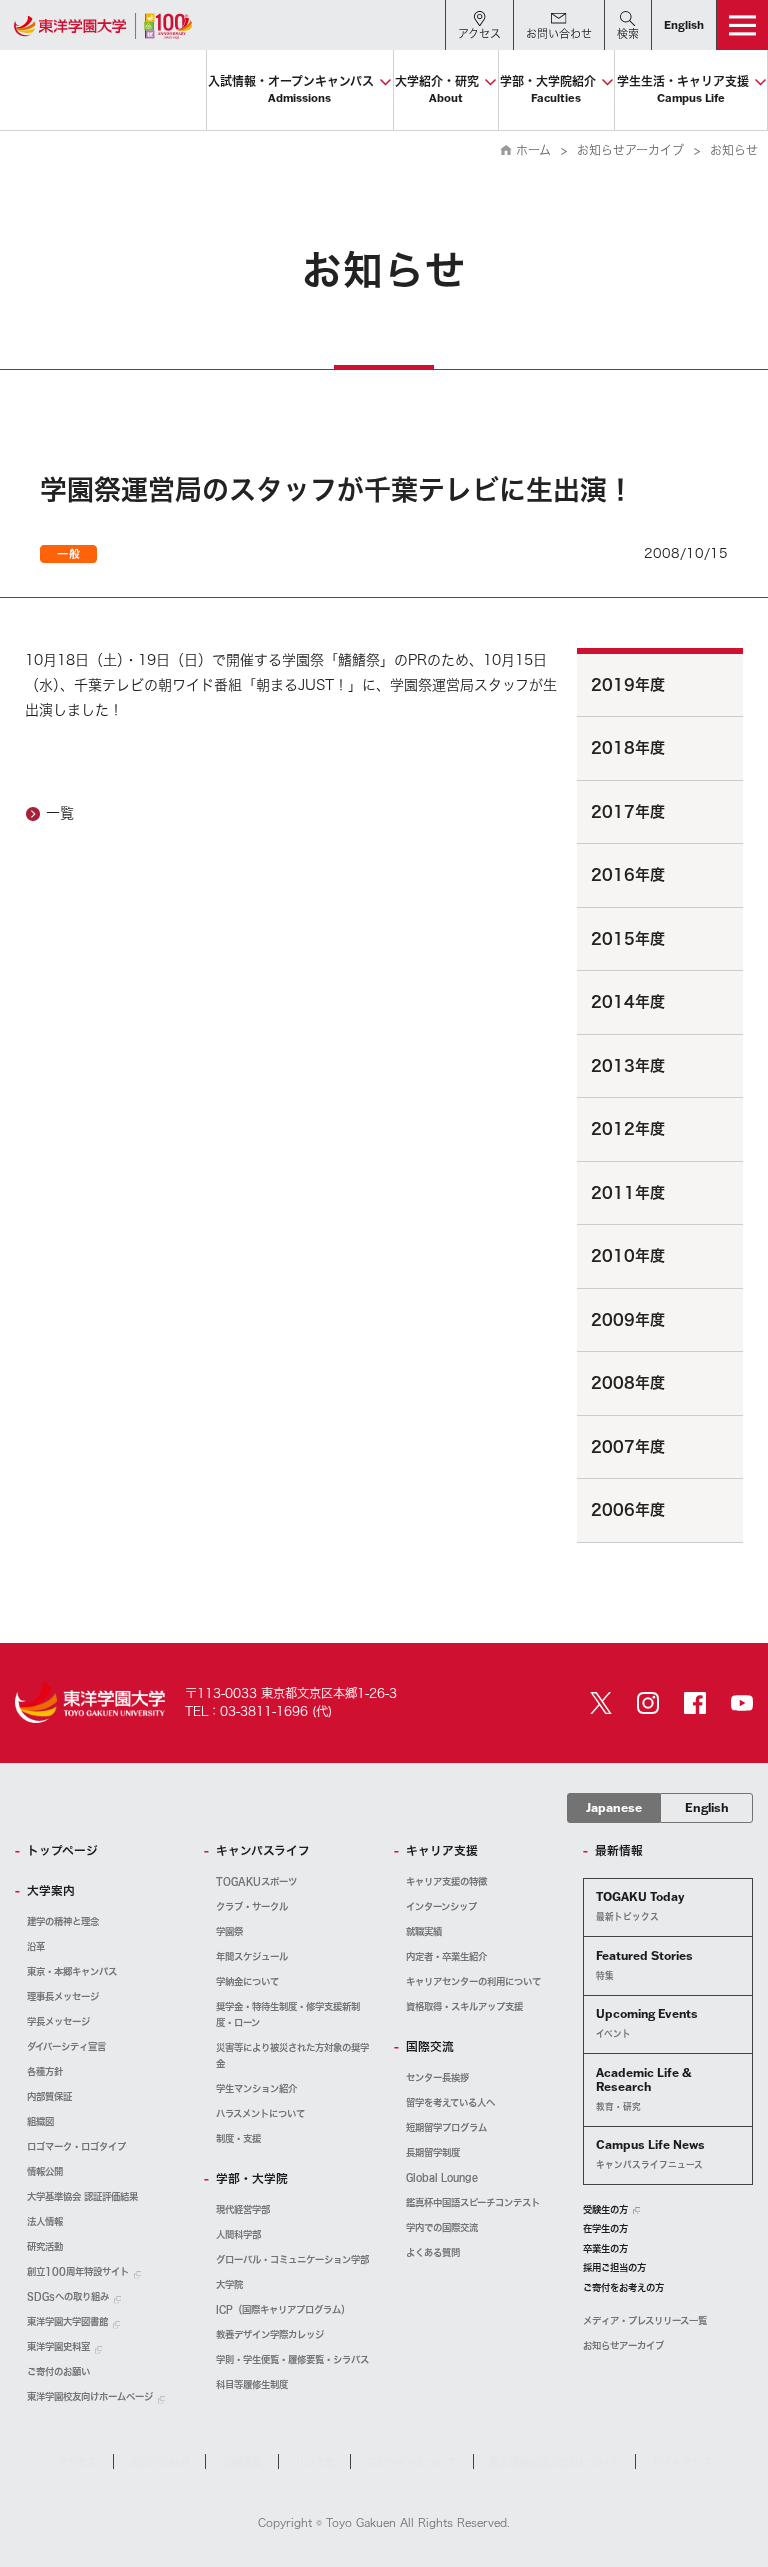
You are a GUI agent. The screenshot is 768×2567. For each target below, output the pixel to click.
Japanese (614, 1807)
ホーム (533, 150)
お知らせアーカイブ (630, 150)
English (707, 1807)
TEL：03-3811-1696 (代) (258, 1711)
